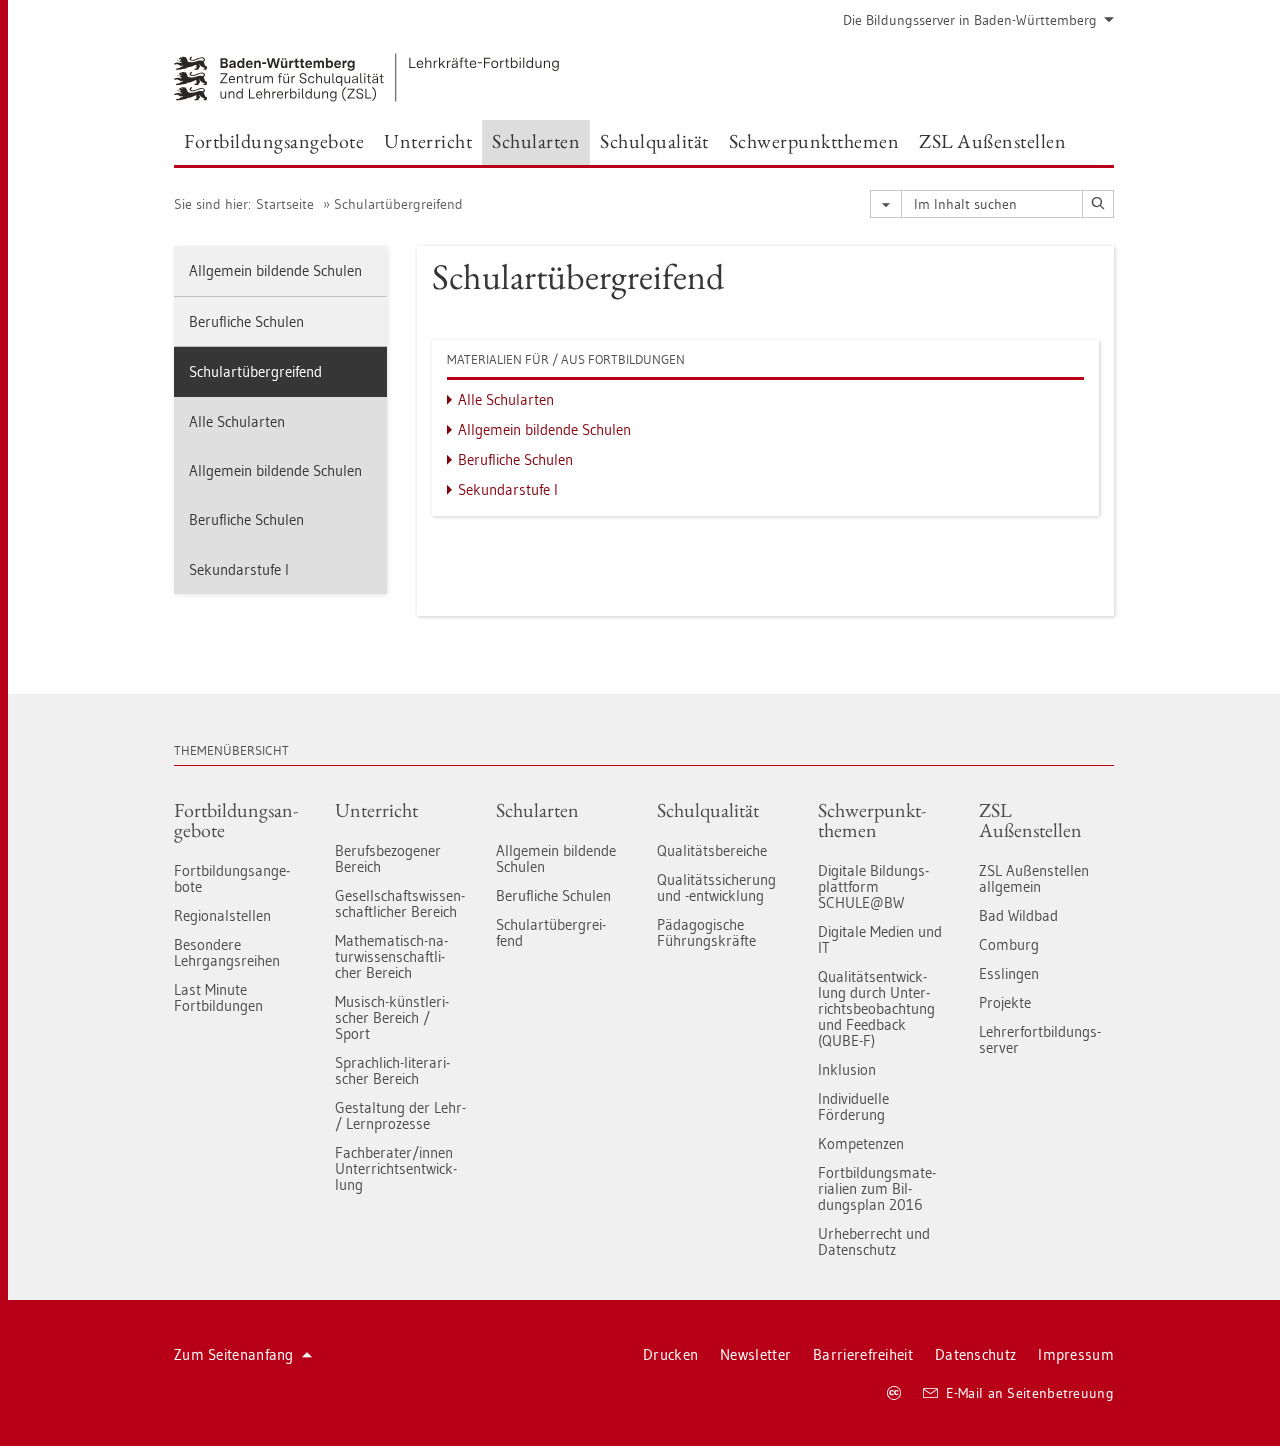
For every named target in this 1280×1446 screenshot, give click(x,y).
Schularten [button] (536, 141)
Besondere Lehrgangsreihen (227, 952)
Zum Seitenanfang (234, 1354)
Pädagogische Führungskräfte (706, 932)
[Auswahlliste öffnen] (886, 204)
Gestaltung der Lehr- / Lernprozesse (400, 1115)
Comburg (1009, 944)
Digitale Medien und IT (880, 939)
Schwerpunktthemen (872, 820)
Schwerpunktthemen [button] (814, 141)
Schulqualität (708, 810)
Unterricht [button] (428, 141)
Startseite (285, 204)
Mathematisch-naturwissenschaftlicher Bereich (391, 956)
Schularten (537, 810)
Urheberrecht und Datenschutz (874, 1241)
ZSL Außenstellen (1030, 820)
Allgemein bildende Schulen (275, 270)
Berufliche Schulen (246, 321)
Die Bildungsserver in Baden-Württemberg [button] (970, 20)
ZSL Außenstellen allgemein (1034, 878)
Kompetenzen (861, 1143)
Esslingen (1009, 973)
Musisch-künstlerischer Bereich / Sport (392, 1017)
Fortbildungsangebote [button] (274, 141)
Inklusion (847, 1069)
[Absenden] (1098, 204)
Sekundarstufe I (239, 569)
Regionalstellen (222, 915)
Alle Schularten (237, 421)
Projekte (1005, 1002)
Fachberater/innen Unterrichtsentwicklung (396, 1168)
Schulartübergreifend (398, 204)
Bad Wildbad (1018, 915)
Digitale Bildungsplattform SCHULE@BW (873, 886)
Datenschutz (975, 1354)
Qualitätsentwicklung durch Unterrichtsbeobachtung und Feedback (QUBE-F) (876, 1008)
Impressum (1076, 1354)
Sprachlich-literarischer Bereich (392, 1070)
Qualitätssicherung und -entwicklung (716, 887)
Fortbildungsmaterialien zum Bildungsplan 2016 (877, 1188)
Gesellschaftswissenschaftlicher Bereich (400, 903)
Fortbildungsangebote (236, 820)
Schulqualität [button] (654, 141)
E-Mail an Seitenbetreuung (1030, 1393)
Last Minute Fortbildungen (218, 997)
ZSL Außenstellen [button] (992, 141)
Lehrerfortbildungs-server (1040, 1039)
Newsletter (755, 1354)
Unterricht (376, 810)
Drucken (670, 1354)
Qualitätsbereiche (712, 850)
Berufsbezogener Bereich (388, 858)
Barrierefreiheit (863, 1354)
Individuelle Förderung (853, 1106)
